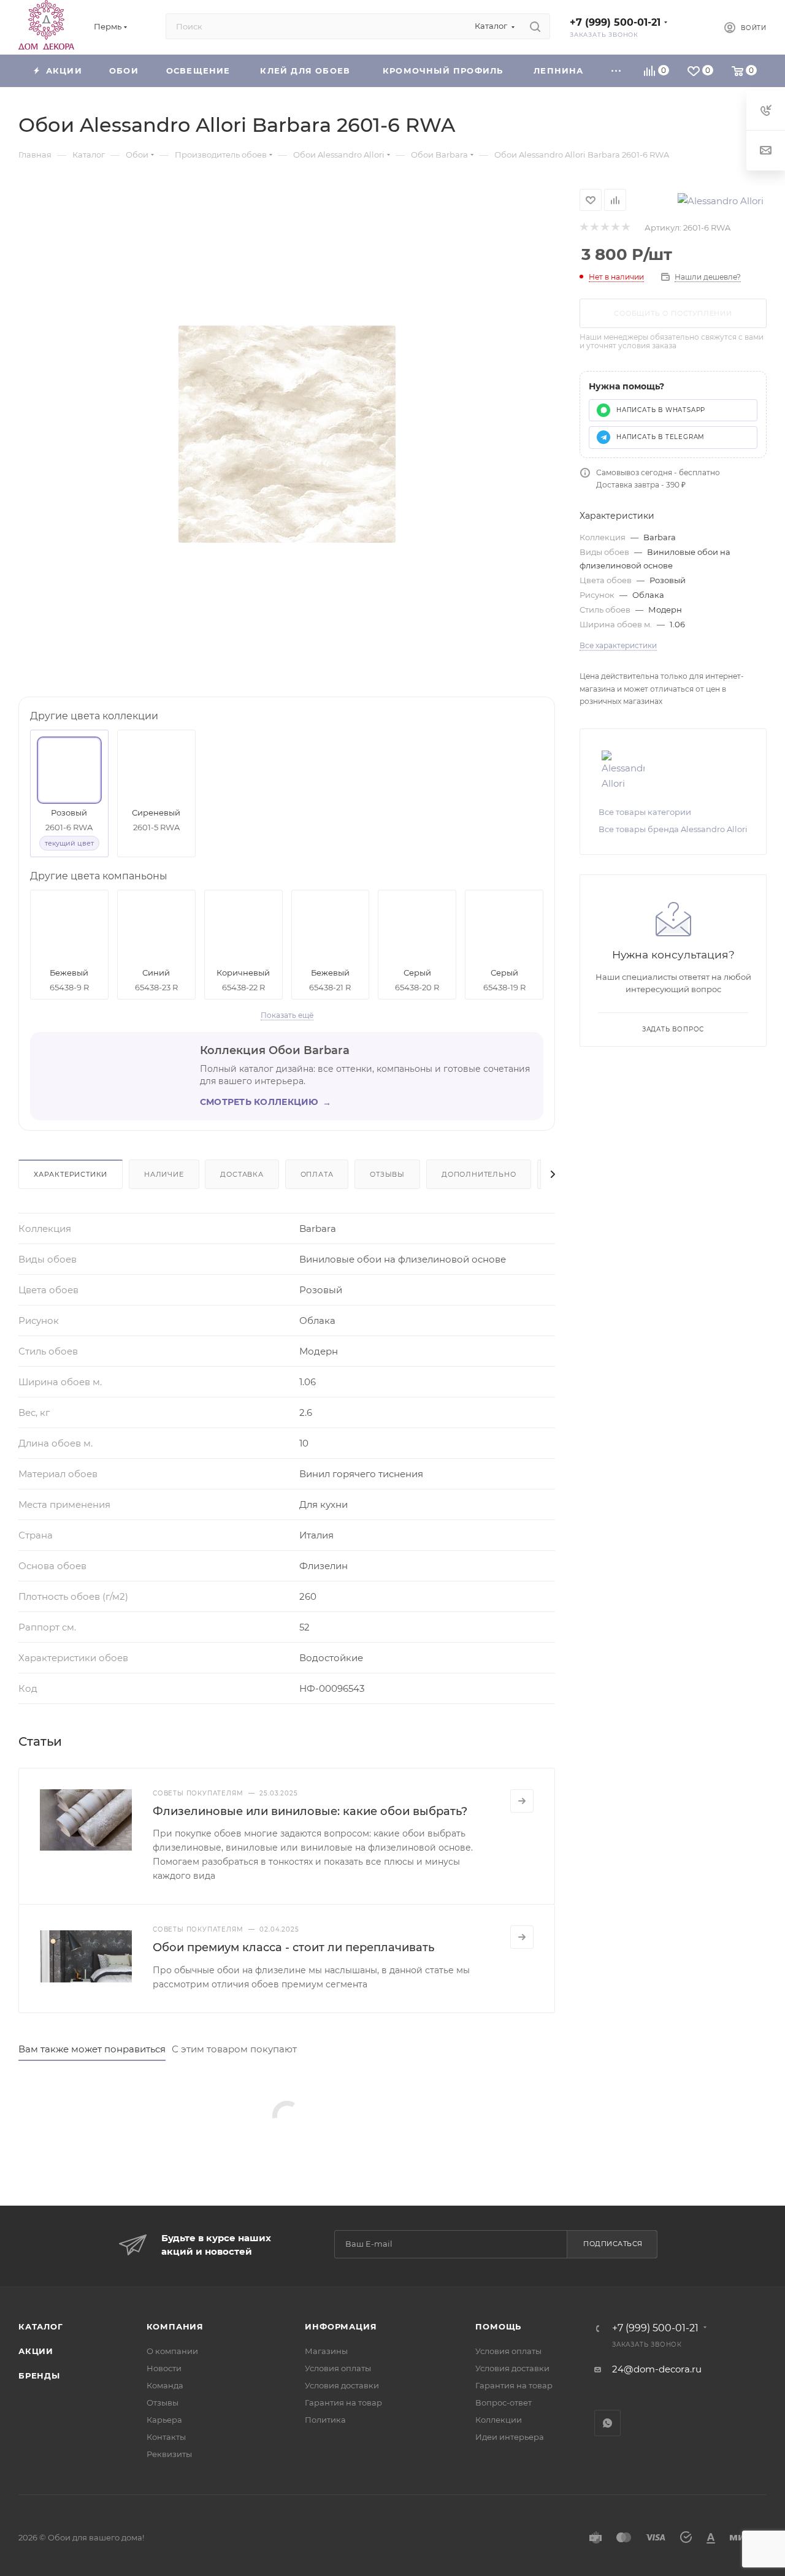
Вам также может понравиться (92, 2049)
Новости (164, 2368)
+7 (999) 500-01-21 (615, 22)
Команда (165, 2385)
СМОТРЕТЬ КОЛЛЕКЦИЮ (266, 1102)
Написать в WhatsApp (661, 410)
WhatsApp (607, 2423)
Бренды (39, 2375)
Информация (341, 2326)
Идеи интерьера (510, 2437)
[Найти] (535, 26)
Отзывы (387, 1174)
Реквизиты (169, 2454)
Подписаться (613, 2244)
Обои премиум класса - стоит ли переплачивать (293, 1947)
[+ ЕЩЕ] (616, 71)
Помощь (498, 2326)
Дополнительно (479, 1174)
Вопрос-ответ (504, 2402)
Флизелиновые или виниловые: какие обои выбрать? (310, 1811)
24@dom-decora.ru (657, 2369)
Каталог (41, 2326)
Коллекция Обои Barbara (275, 1050)
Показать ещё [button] (287, 1015)
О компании (172, 2351)
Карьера (164, 2420)
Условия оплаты (338, 2368)
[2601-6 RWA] (287, 434)
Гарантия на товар (343, 2402)
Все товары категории (645, 812)
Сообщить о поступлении (673, 313)
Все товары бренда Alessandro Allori (673, 829)
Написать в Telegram (661, 437)
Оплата (317, 1174)
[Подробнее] (522, 1801)
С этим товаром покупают (234, 2049)
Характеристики (71, 1174)
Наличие (164, 1174)
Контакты (166, 2437)
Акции (36, 2351)
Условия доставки (342, 2385)
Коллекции (499, 2420)
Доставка (242, 1174)
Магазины (326, 2351)
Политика (325, 2420)
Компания (175, 2326)
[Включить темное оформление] (694, 26)
